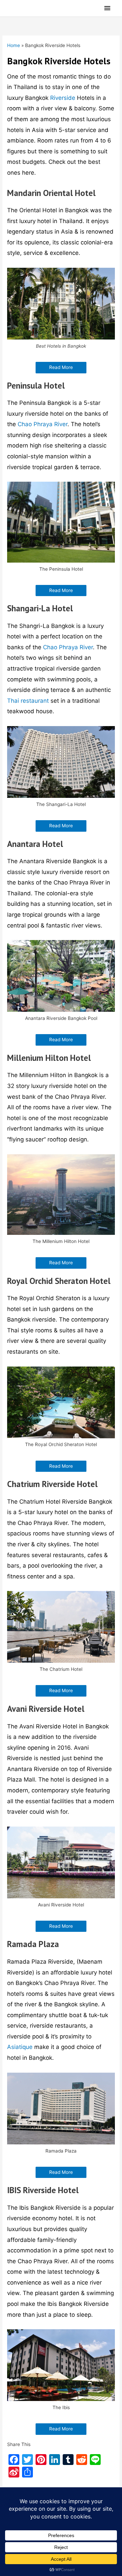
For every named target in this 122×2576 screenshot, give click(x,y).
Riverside (63, 98)
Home (14, 45)
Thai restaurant (28, 701)
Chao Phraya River (43, 424)
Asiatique (20, 2047)
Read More (61, 367)
